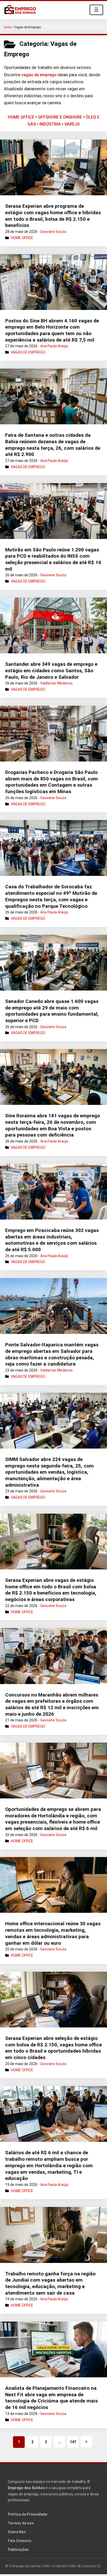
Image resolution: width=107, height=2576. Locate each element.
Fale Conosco (20, 2541)
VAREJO (72, 124)
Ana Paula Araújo (54, 346)
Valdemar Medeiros (56, 683)
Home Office (22, 238)
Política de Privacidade (28, 2514)
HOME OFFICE (21, 117)
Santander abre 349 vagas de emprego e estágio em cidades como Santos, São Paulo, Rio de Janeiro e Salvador (51, 670)
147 (73, 2442)
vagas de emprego (39, 75)
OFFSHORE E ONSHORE (60, 117)
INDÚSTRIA (50, 124)
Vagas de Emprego (28, 352)
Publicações (18, 2550)
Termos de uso (21, 2523)
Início (8, 27)
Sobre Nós (17, 2532)
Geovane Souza (53, 232)
